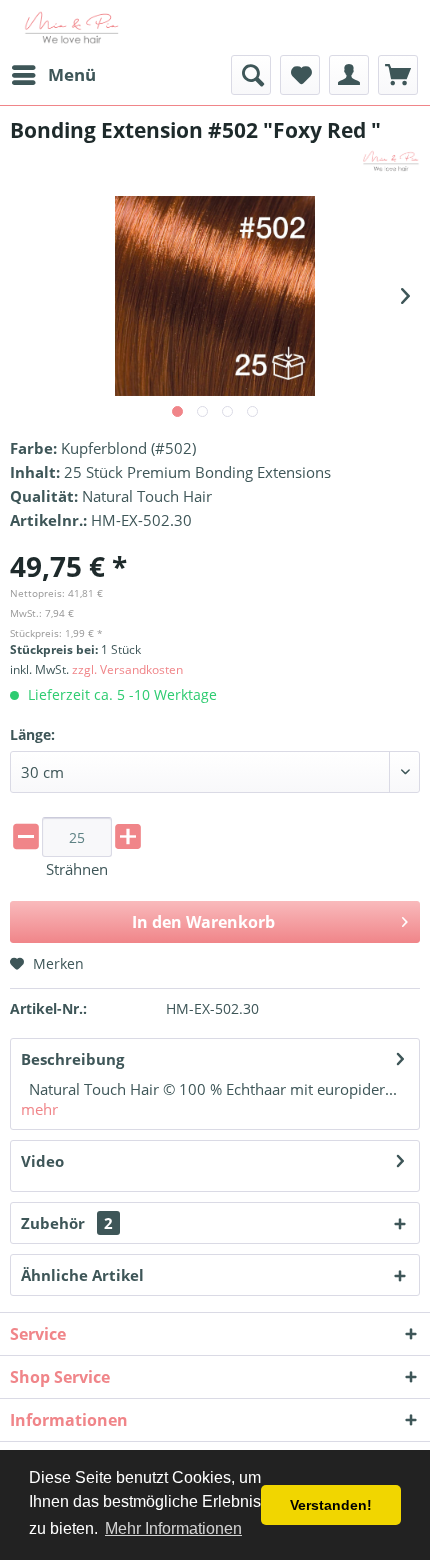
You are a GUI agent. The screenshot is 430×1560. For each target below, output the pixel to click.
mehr (39, 1109)
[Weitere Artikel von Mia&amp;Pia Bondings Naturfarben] (391, 161)
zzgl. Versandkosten (127, 669)
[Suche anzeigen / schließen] (251, 75)
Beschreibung (72, 1059)
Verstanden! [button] (331, 1505)
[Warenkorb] (398, 75)
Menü (72, 74)
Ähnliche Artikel (82, 1275)
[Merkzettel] (300, 75)
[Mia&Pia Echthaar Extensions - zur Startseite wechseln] (72, 27)
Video (42, 1161)
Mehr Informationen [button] (173, 1528)
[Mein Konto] (349, 75)
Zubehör (67, 1223)
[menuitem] (53, 75)
